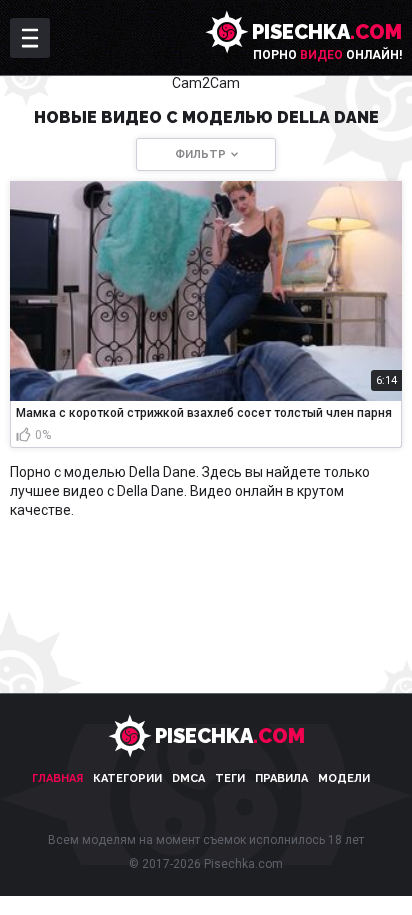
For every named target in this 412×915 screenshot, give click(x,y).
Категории (127, 778)
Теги (230, 778)
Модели (344, 778)
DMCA (188, 778)
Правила (281, 778)
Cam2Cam (206, 83)
